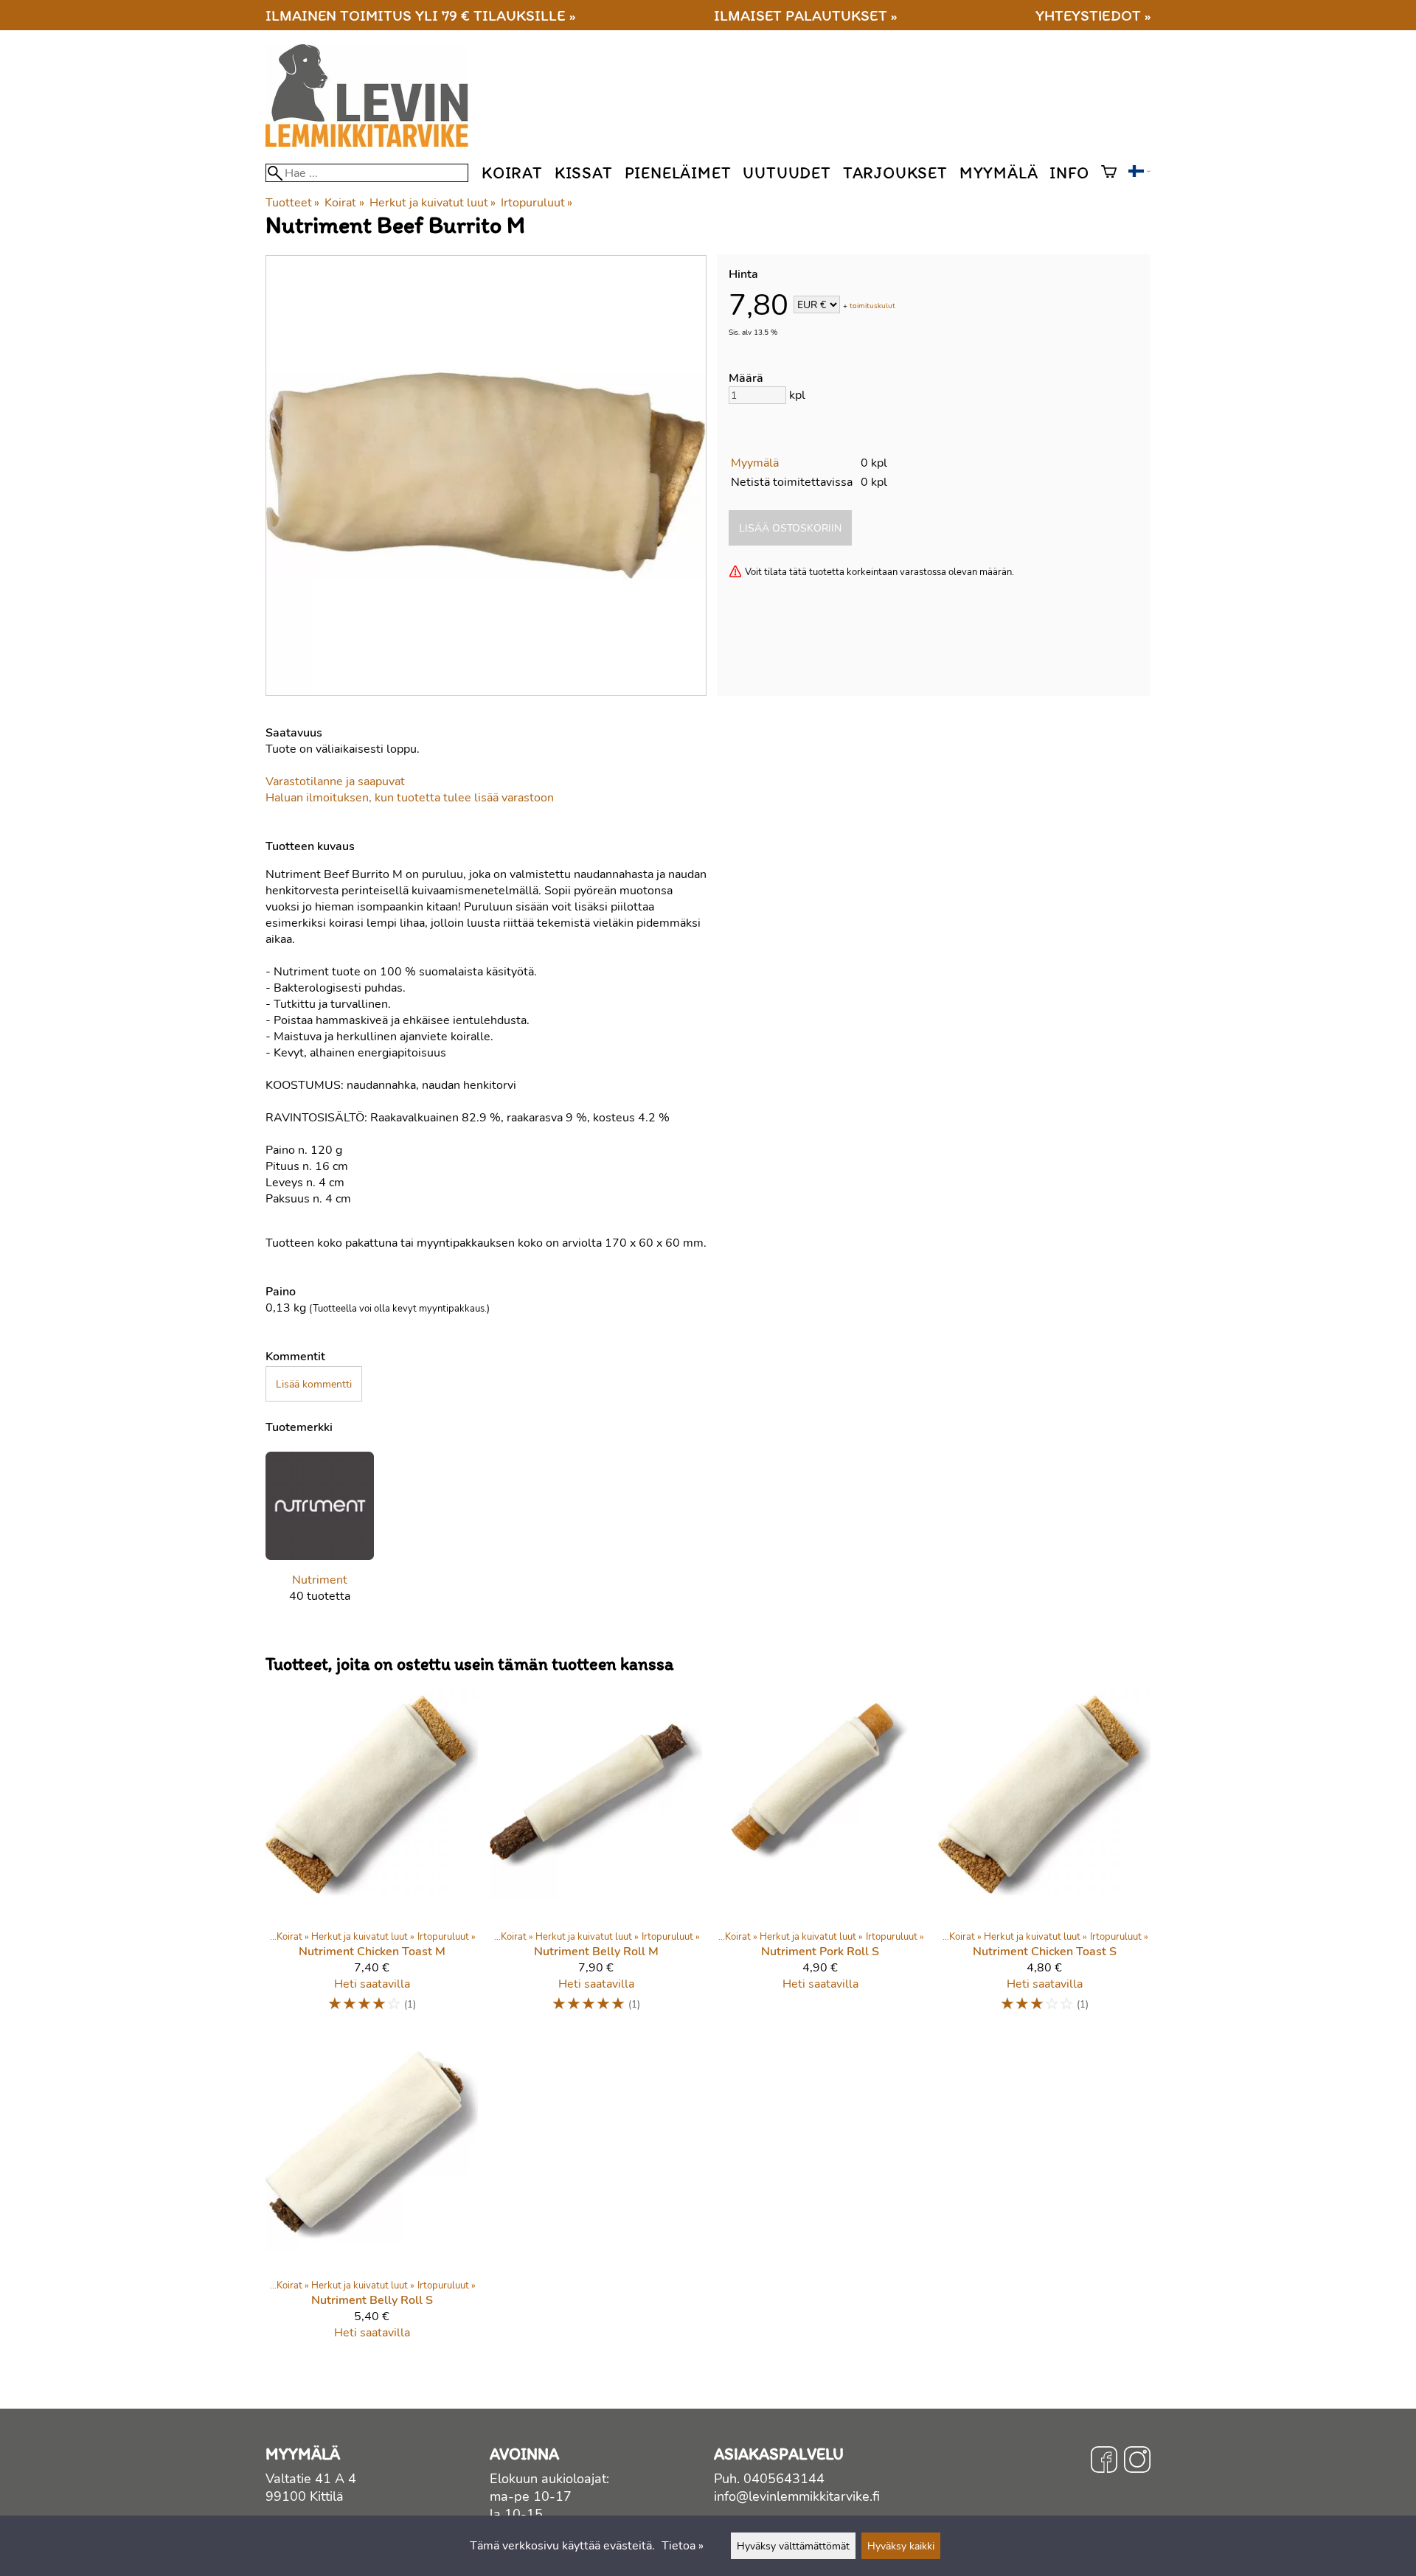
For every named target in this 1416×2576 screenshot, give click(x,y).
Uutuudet (787, 173)
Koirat (512, 173)
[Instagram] (1137, 2462)
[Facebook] (1104, 2462)
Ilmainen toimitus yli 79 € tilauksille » (420, 15)
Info (1069, 173)
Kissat (584, 173)
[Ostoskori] (1109, 173)
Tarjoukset (895, 173)
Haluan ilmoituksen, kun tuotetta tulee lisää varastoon (410, 798)
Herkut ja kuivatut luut (433, 203)
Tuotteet (292, 203)
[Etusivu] (373, 143)
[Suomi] (1139, 173)
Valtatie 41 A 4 (311, 2479)
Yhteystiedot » (1093, 15)
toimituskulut (872, 306)
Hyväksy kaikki (901, 2546)
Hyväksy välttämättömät (793, 2546)
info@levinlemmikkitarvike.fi (797, 2496)
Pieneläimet (678, 173)
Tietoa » (683, 2546)
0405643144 (784, 2479)
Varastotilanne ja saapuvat (335, 781)
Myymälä (999, 173)
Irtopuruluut (537, 203)
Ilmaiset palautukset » (805, 15)
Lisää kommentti (314, 1384)
